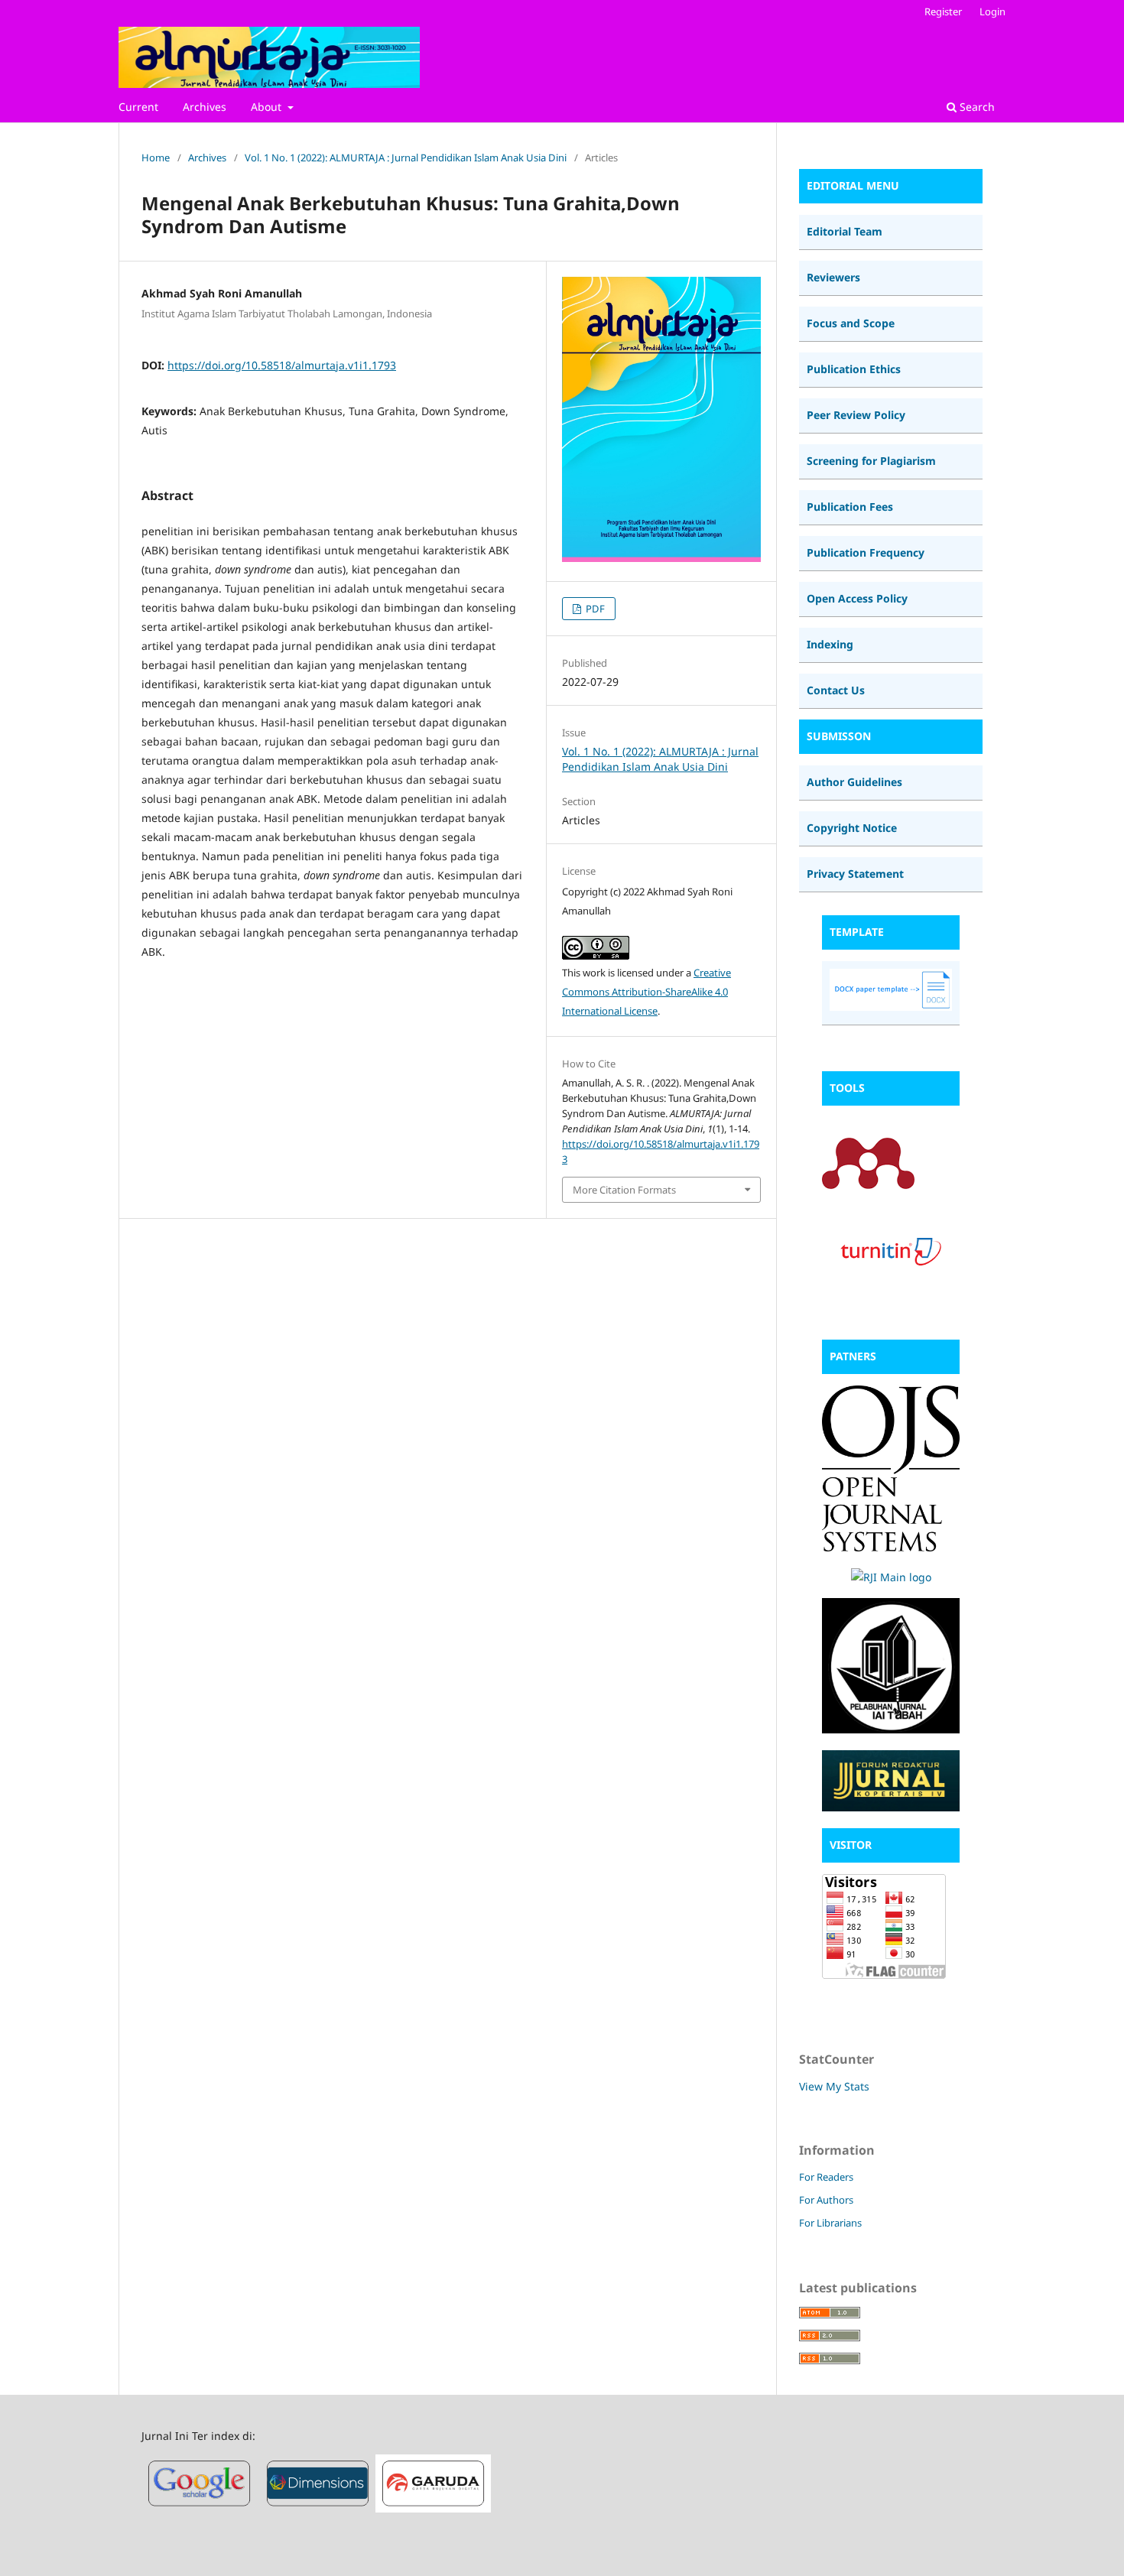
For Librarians (830, 2223)
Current (138, 107)
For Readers (826, 2177)
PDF (594, 609)
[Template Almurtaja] (891, 1007)
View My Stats (834, 2086)
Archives (205, 107)
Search (976, 107)
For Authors (826, 2200)
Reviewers (833, 277)
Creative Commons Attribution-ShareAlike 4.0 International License (646, 992)
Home (156, 158)
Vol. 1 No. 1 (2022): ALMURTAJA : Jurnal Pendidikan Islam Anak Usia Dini (406, 158)
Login (992, 11)
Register (943, 11)
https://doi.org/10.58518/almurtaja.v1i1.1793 (282, 365)
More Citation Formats (624, 1190)
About (268, 107)
